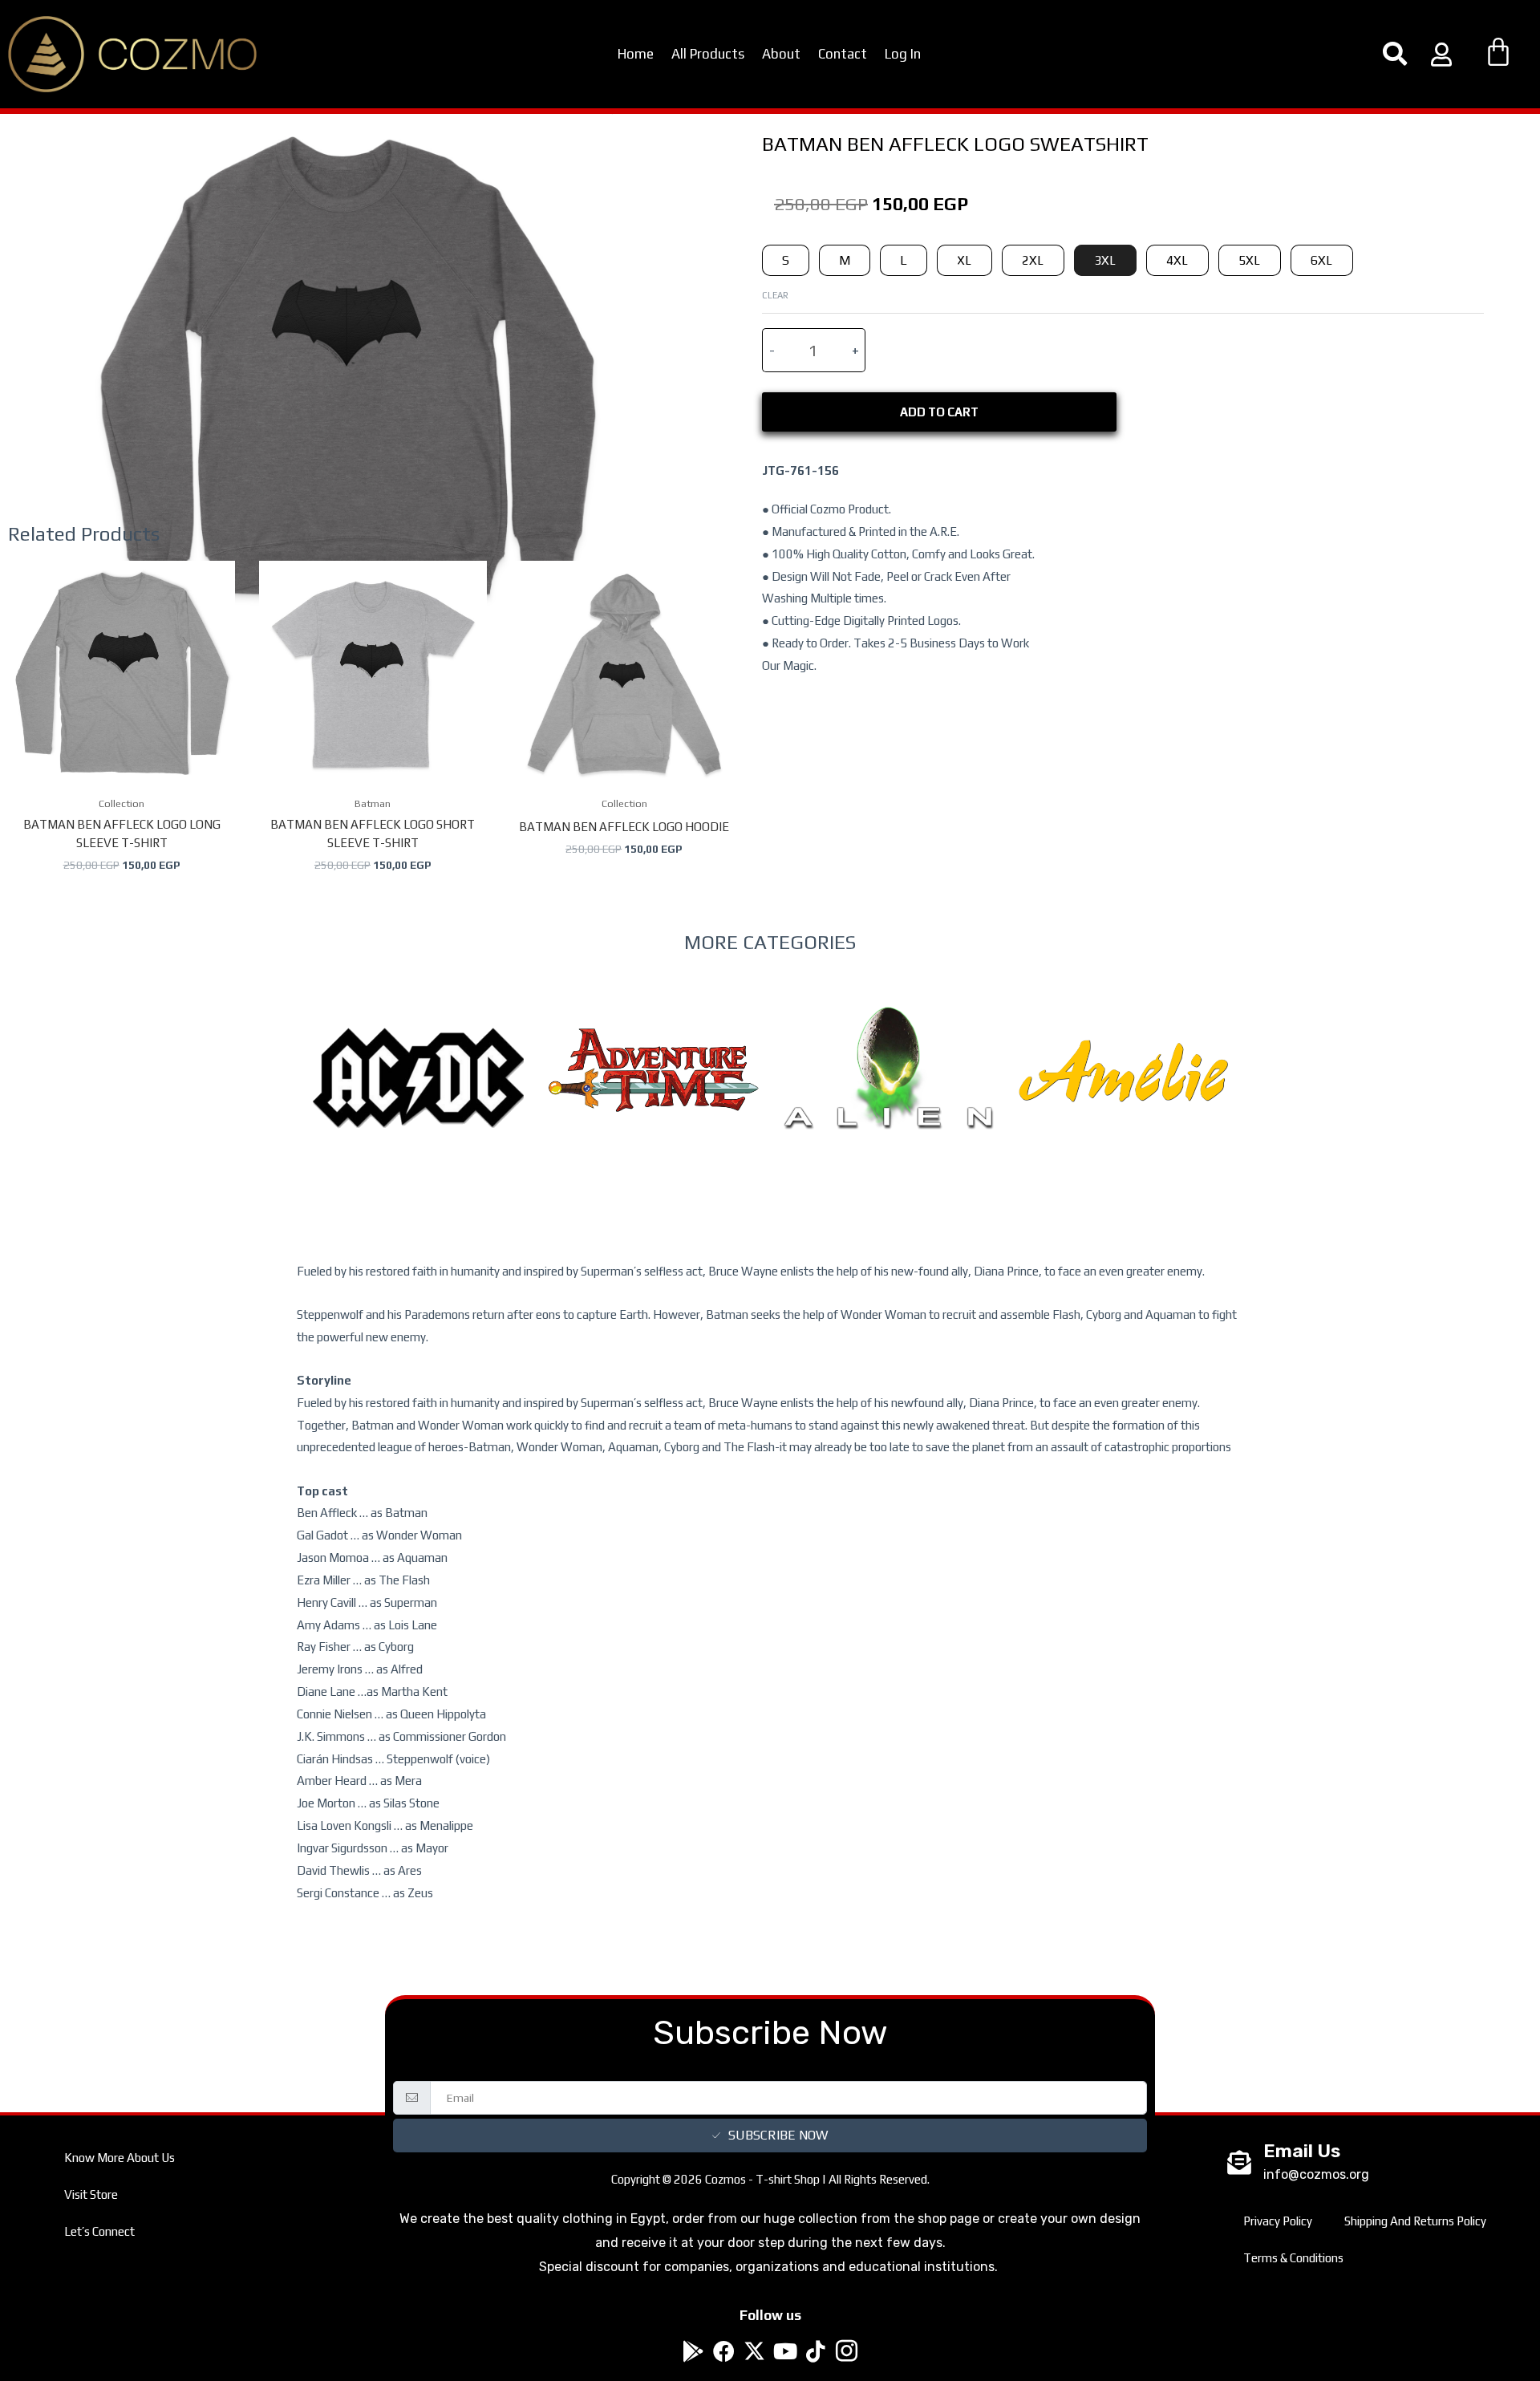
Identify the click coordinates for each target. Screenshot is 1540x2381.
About (781, 54)
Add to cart (939, 412)
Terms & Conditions (1293, 2258)
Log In (903, 54)
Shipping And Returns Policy (1415, 2221)
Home (636, 54)
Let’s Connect (99, 2231)
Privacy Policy (1278, 2221)
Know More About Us (120, 2158)
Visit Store (91, 2194)
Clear (775, 295)
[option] (418, 1111)
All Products (708, 54)
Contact (843, 54)
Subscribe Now (778, 2135)
